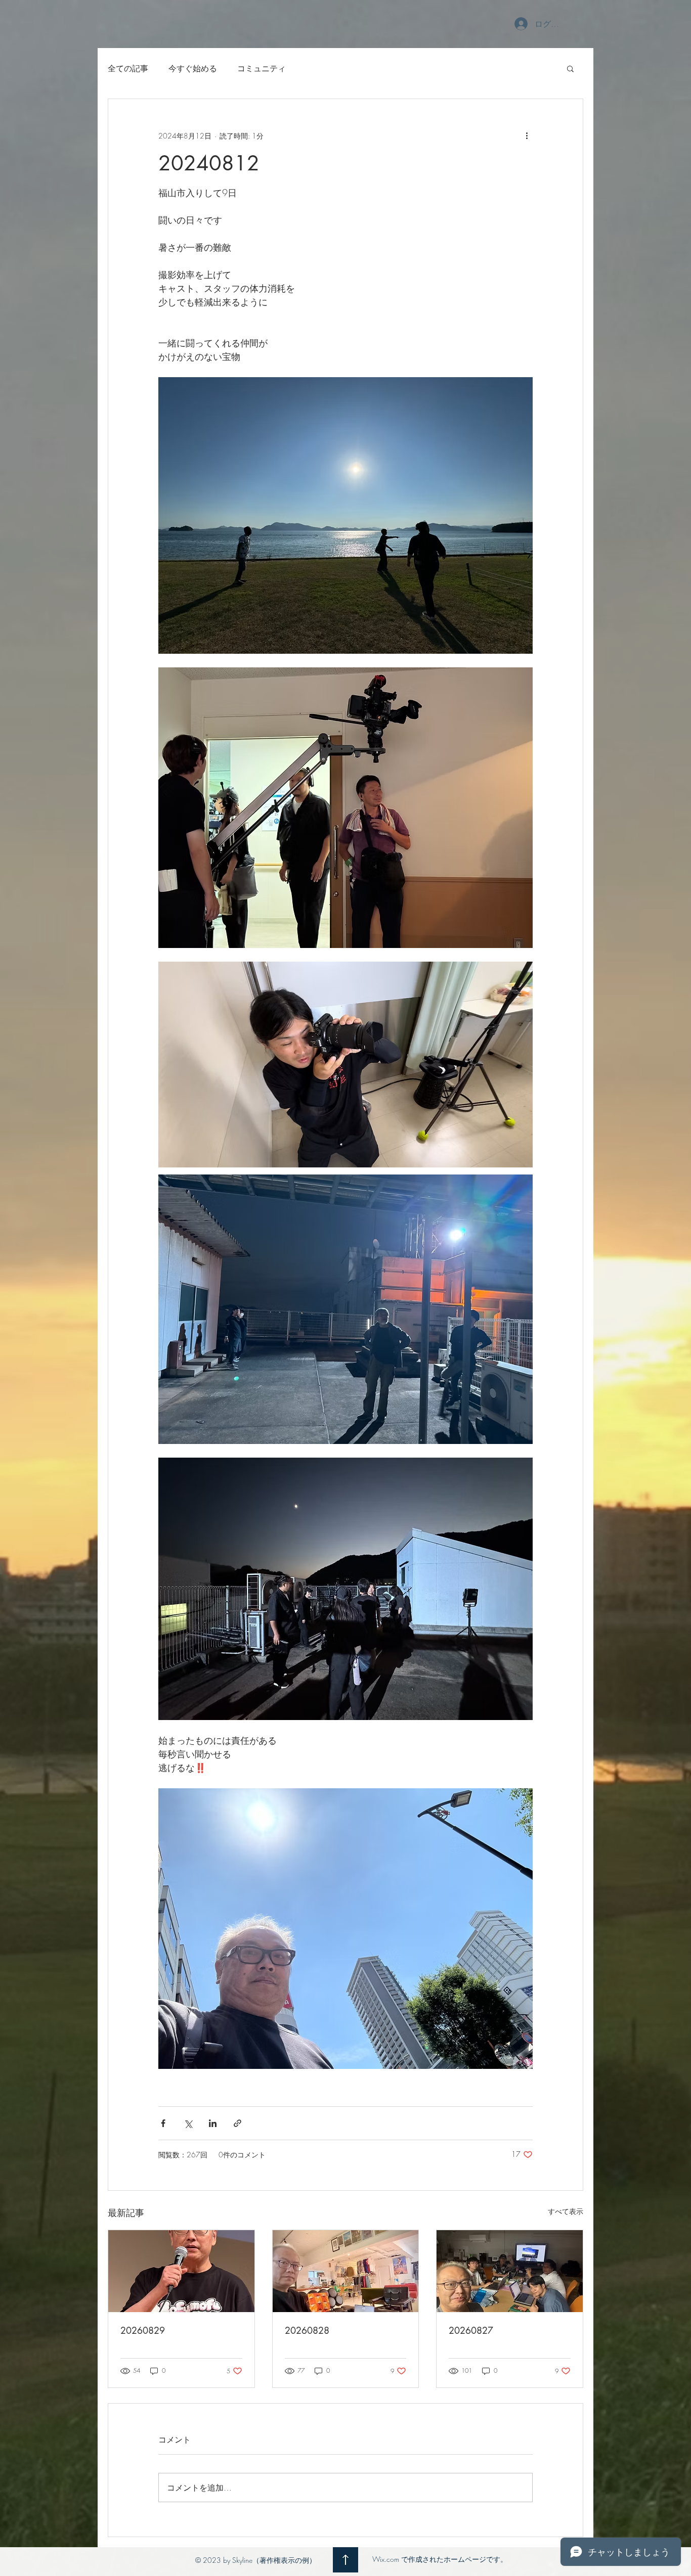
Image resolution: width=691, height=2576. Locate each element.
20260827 (471, 2330)
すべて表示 (566, 2211)
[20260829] (181, 2271)
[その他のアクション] (527, 135)
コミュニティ (262, 68)
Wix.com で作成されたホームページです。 (440, 2559)
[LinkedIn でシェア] (213, 2123)
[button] (570, 68)
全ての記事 (128, 68)
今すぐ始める (193, 68)
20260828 (307, 2330)
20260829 (143, 2330)
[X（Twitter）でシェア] (188, 2123)
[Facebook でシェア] (163, 2123)
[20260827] (510, 2271)
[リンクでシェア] (237, 2123)
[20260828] (346, 2271)
